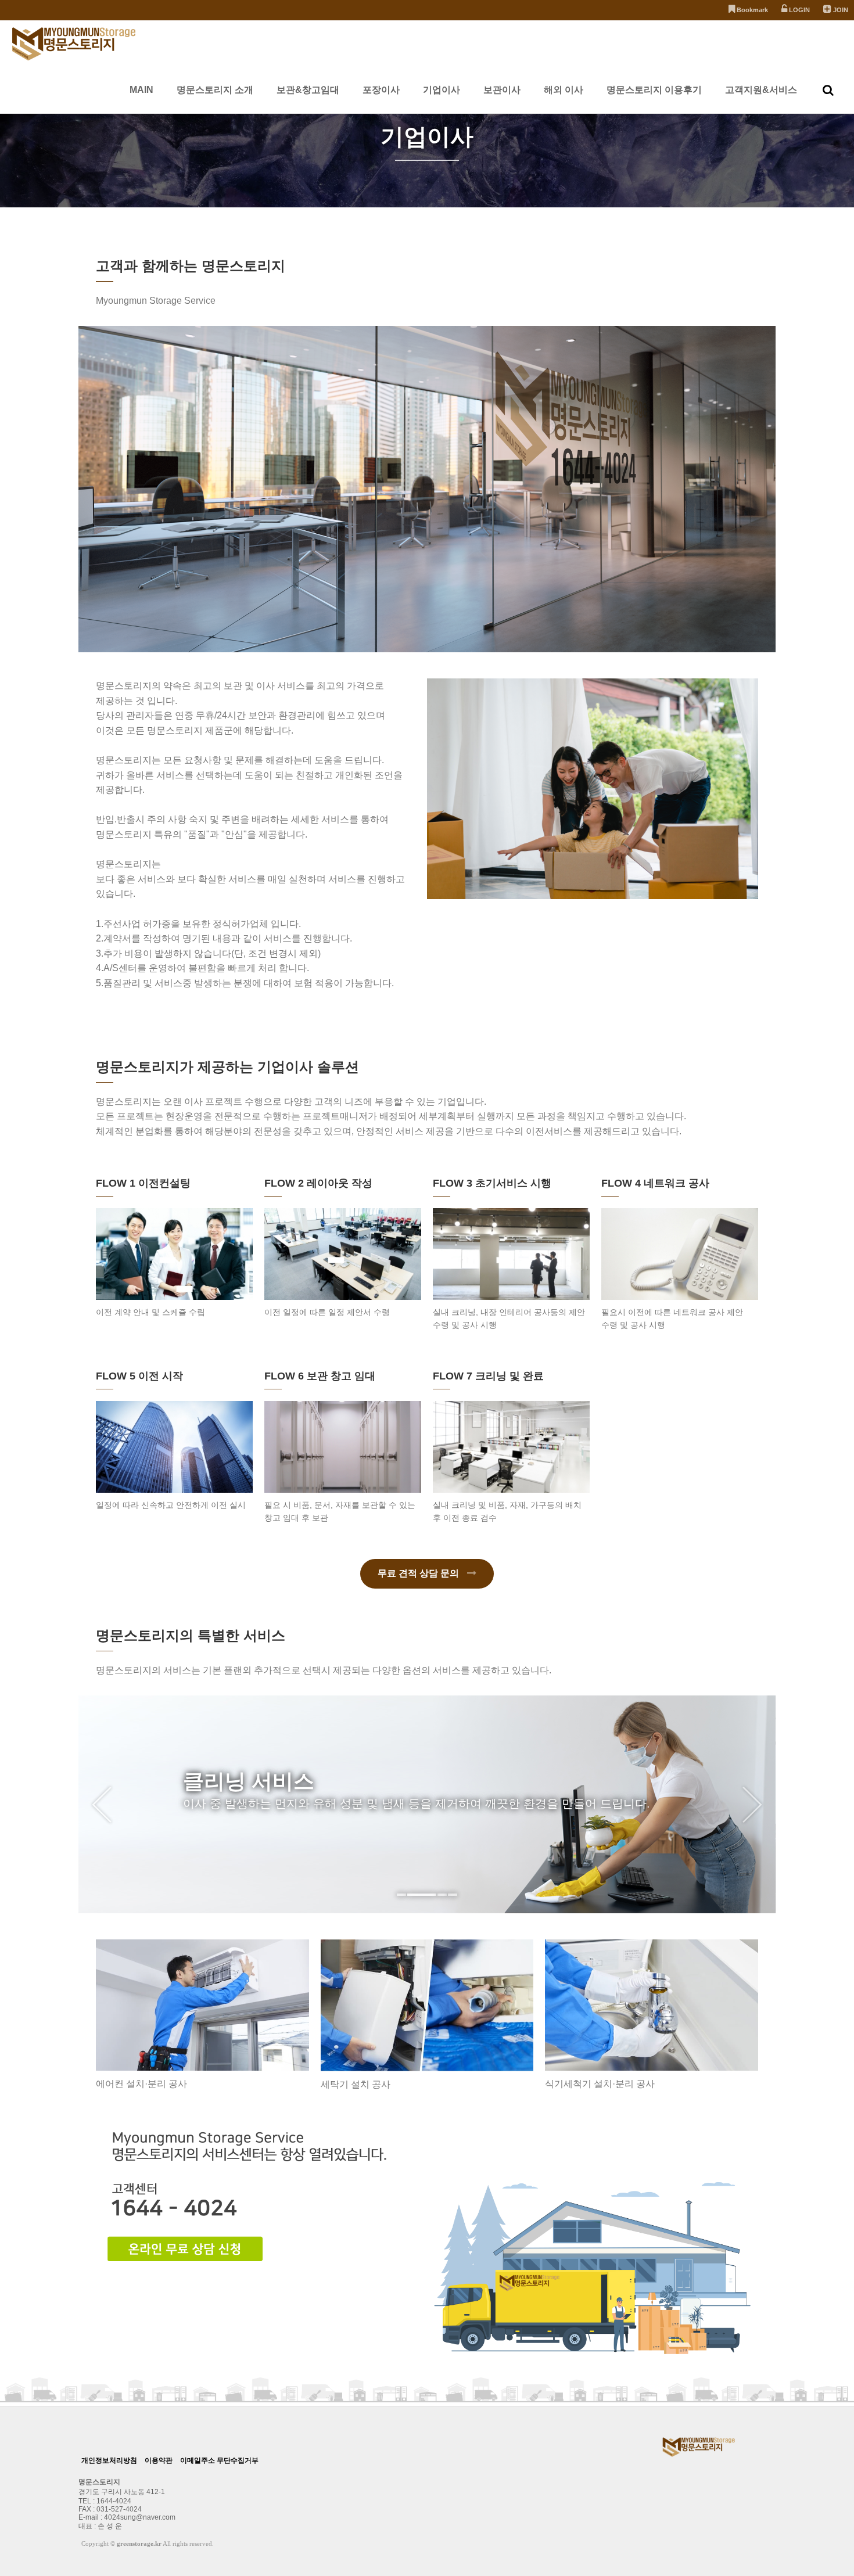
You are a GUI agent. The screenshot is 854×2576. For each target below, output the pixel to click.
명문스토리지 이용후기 (654, 90)
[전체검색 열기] (828, 90)
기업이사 (442, 90)
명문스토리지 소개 (215, 90)
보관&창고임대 (308, 90)
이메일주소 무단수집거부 (219, 2460)
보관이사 (502, 90)
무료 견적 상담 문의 (419, 1573)
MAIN (141, 90)
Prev (102, 1805)
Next (752, 1805)
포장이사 (381, 90)
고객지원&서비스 (761, 90)
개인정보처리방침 (109, 2460)
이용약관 (159, 2460)
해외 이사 (564, 90)
